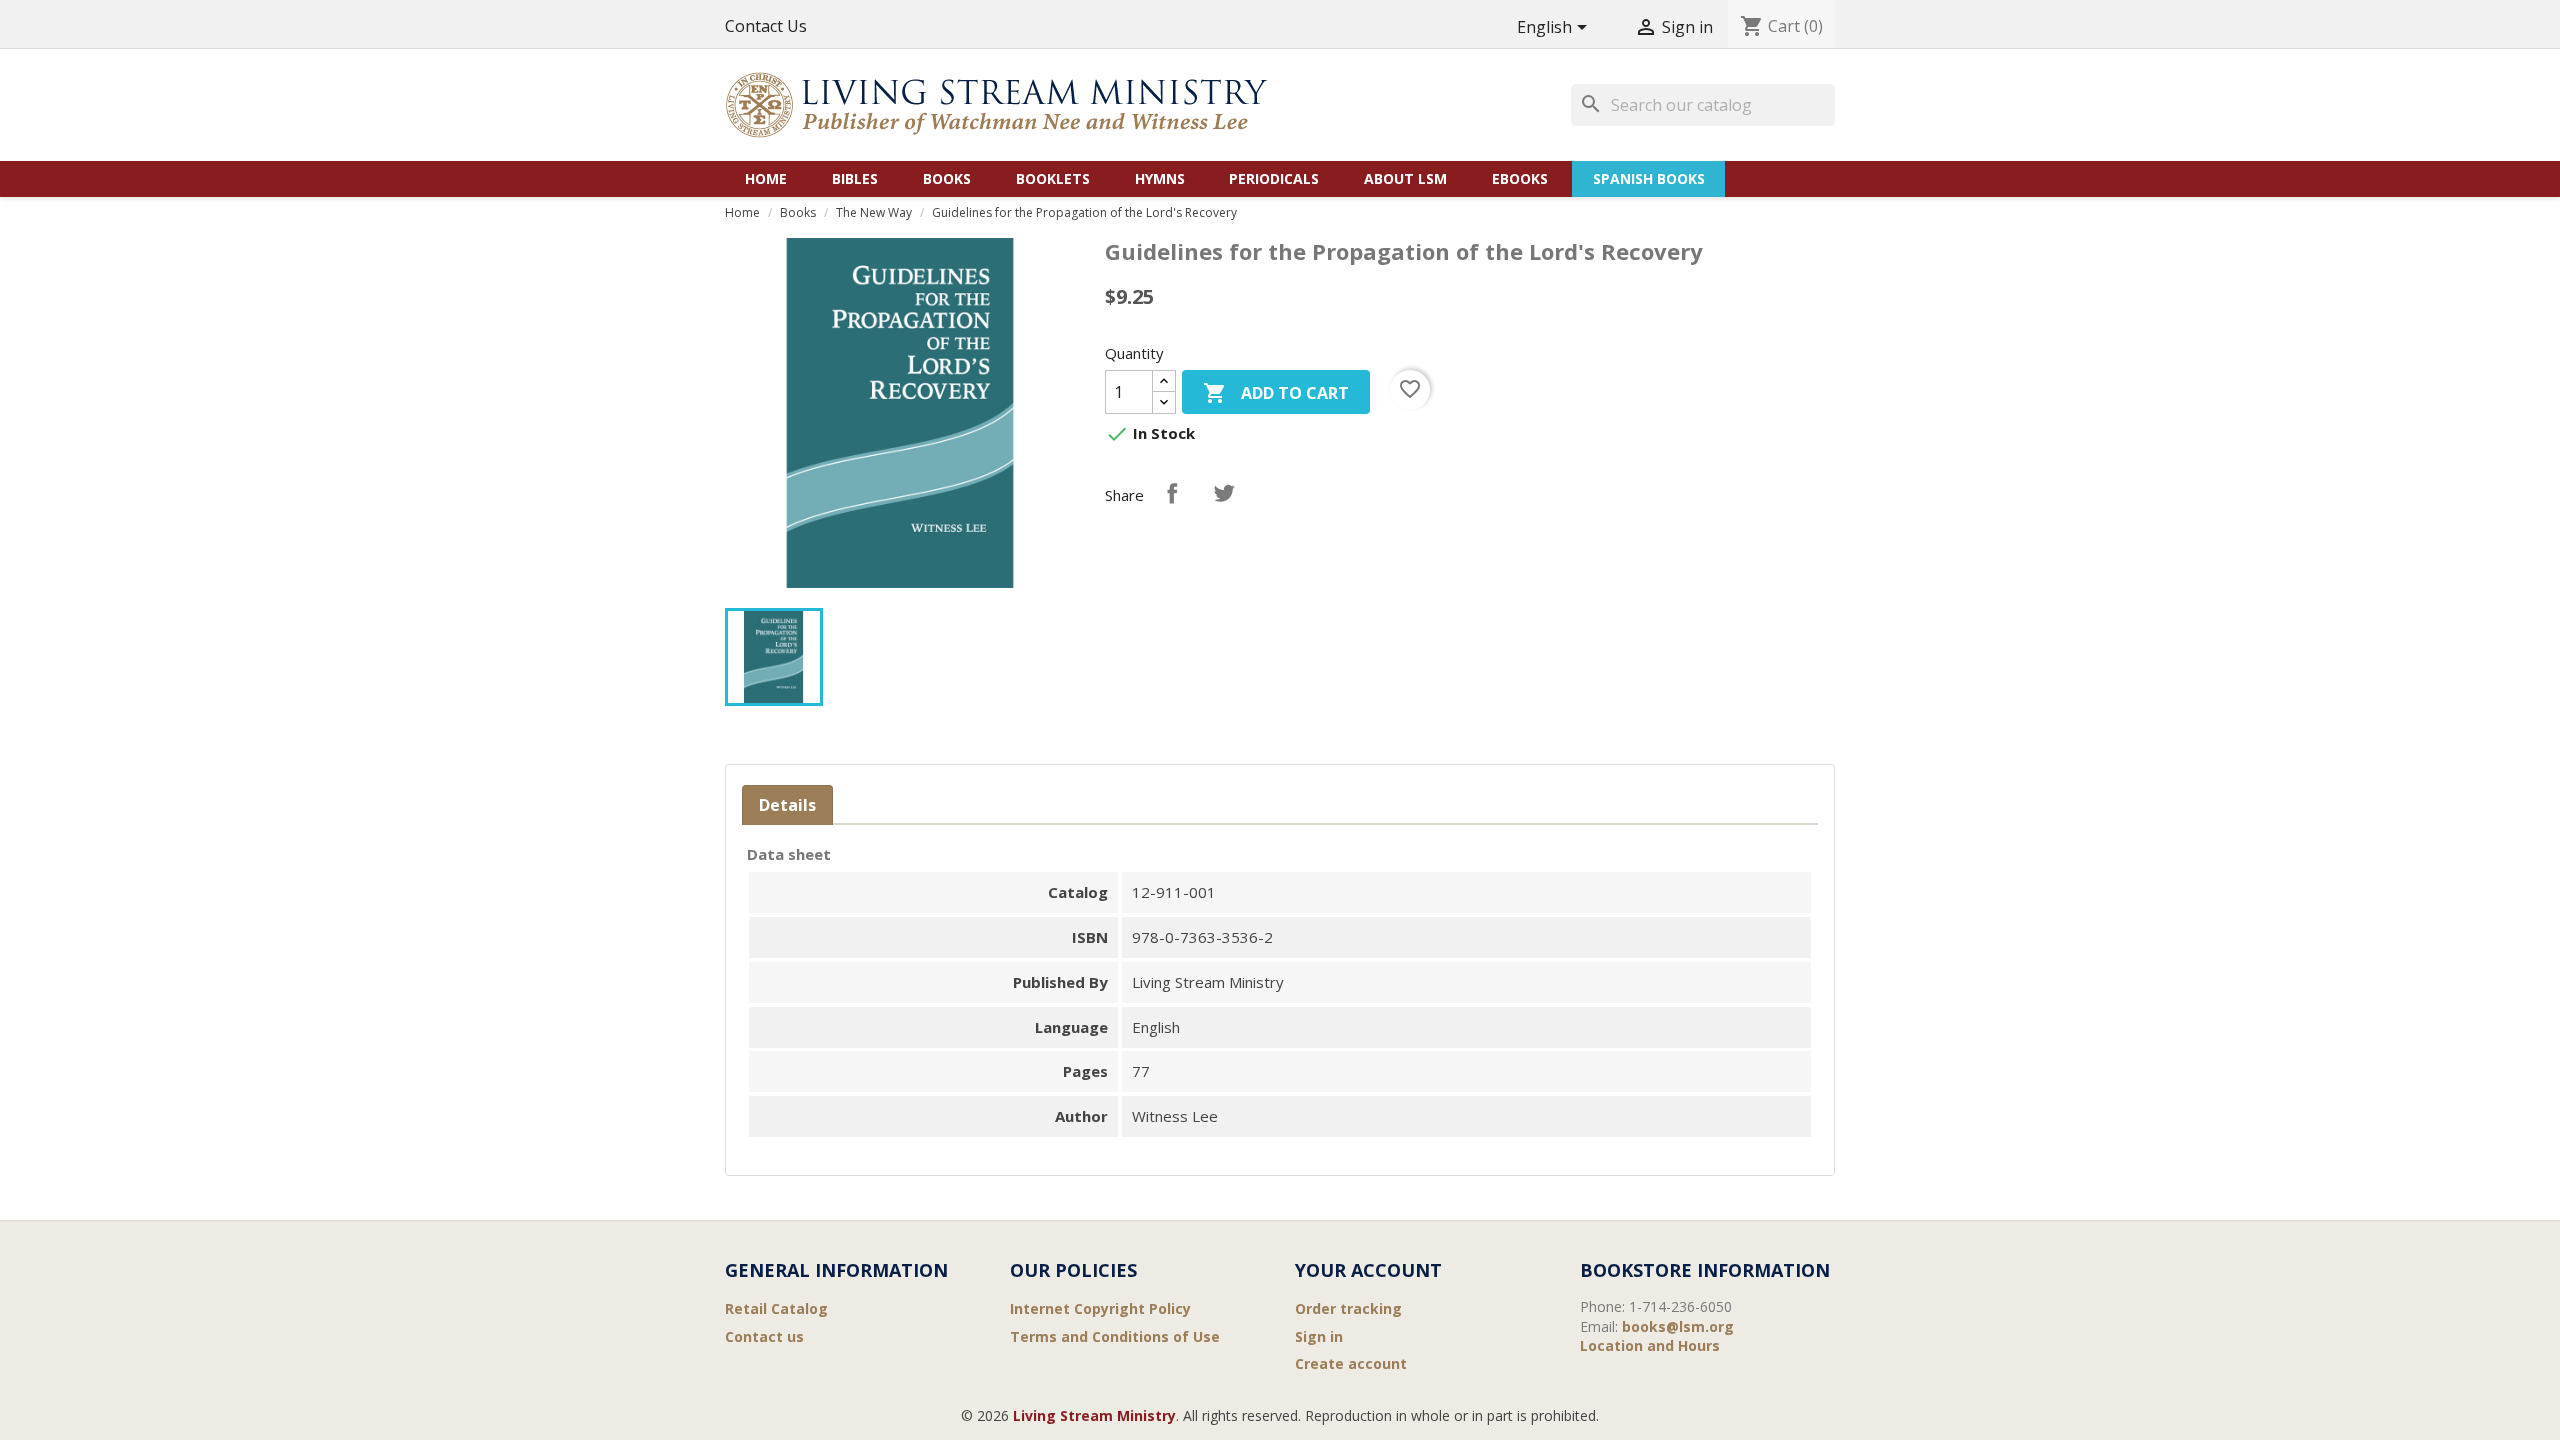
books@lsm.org (1678, 1326)
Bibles (855, 178)
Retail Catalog (776, 1308)
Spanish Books (1649, 178)
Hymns (1160, 178)
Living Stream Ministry (1094, 1415)
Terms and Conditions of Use (1115, 1336)
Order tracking (1348, 1308)
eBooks (1520, 178)
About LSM (1405, 178)
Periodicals (1274, 178)
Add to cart (1276, 393)
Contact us (764, 1336)
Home (766, 178)
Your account (1368, 1270)
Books (947, 178)
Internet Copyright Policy (1100, 1308)
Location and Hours (1650, 1345)
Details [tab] (787, 805)
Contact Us (766, 26)
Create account (1351, 1363)
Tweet (1224, 493)
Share (1172, 493)
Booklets (1053, 178)
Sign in (1319, 1336)
